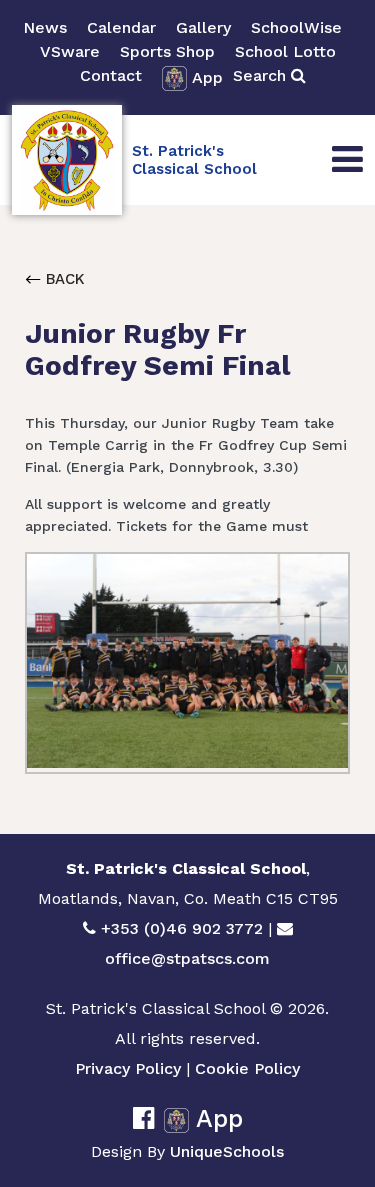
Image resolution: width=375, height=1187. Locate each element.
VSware (70, 51)
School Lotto (285, 51)
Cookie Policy (247, 1068)
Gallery (203, 27)
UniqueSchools (227, 1151)
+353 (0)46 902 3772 (182, 928)
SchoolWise (296, 27)
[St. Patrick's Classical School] (67, 160)
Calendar (121, 27)
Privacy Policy (128, 1068)
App (207, 77)
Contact (111, 75)
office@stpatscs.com (187, 958)
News (45, 27)
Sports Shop (167, 51)
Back (63, 279)
